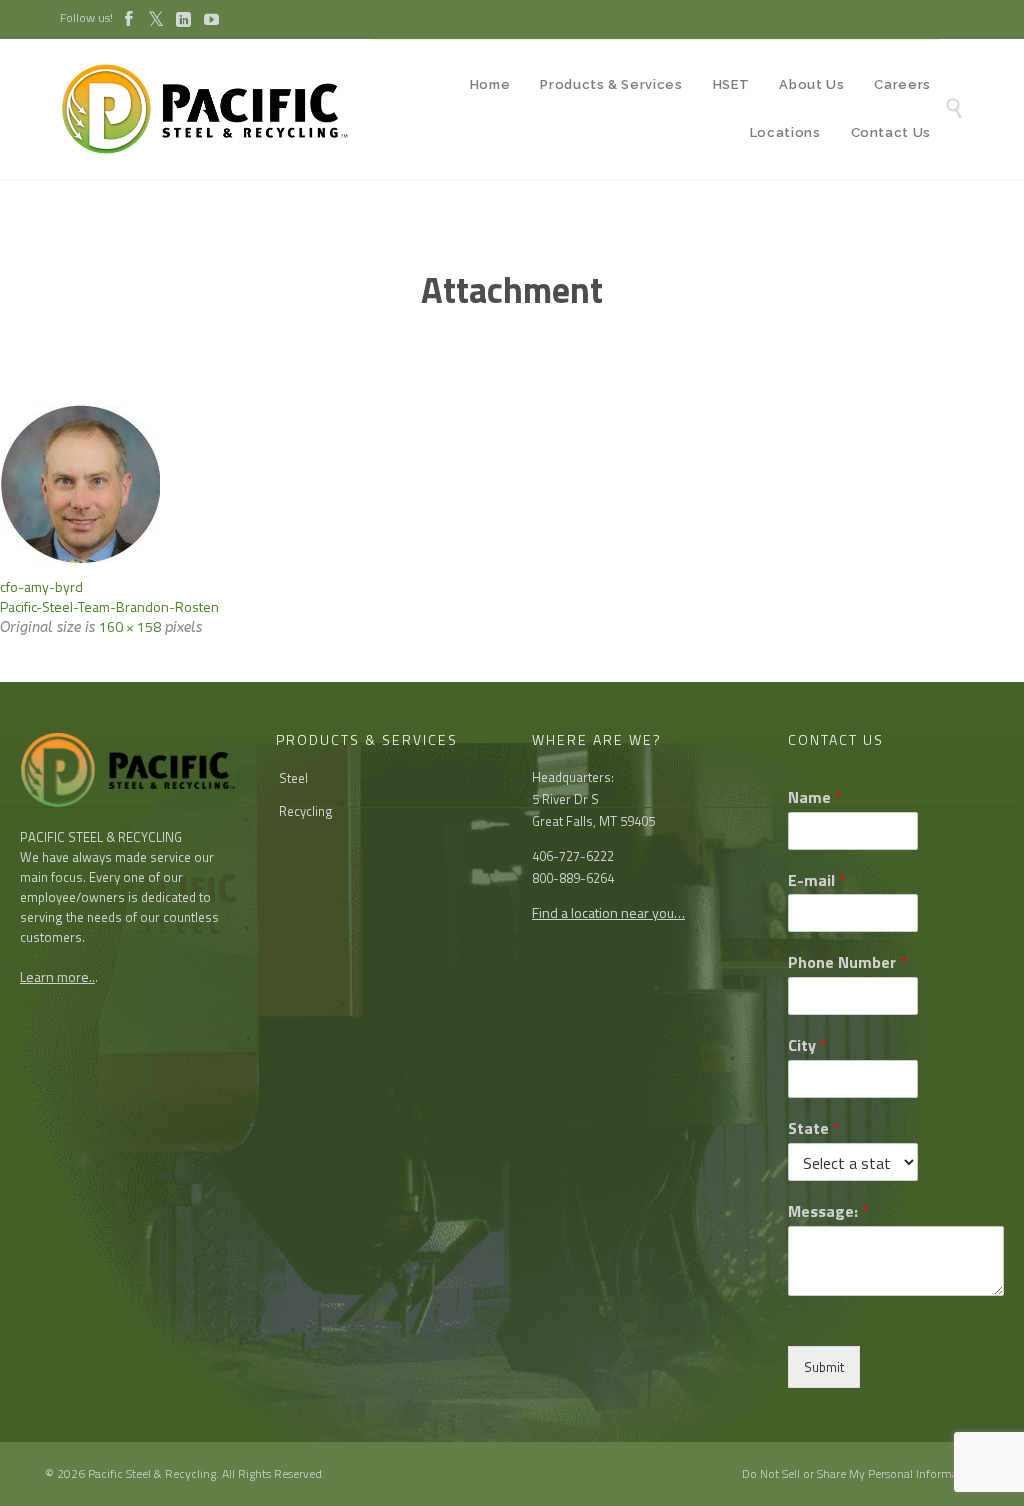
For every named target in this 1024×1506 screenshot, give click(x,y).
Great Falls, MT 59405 (593, 821)
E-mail (817, 880)
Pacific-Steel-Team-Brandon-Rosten (109, 606)
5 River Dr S (565, 799)
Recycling (306, 811)
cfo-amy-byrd (41, 586)
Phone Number (847, 962)
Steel (293, 778)
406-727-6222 (573, 856)
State (814, 1128)
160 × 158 (130, 626)
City (807, 1045)
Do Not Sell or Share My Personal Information (860, 1473)
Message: (828, 1211)
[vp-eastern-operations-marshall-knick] (512, 484)
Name (815, 797)
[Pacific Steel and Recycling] (215, 109)
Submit (824, 1367)
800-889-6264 (573, 878)
